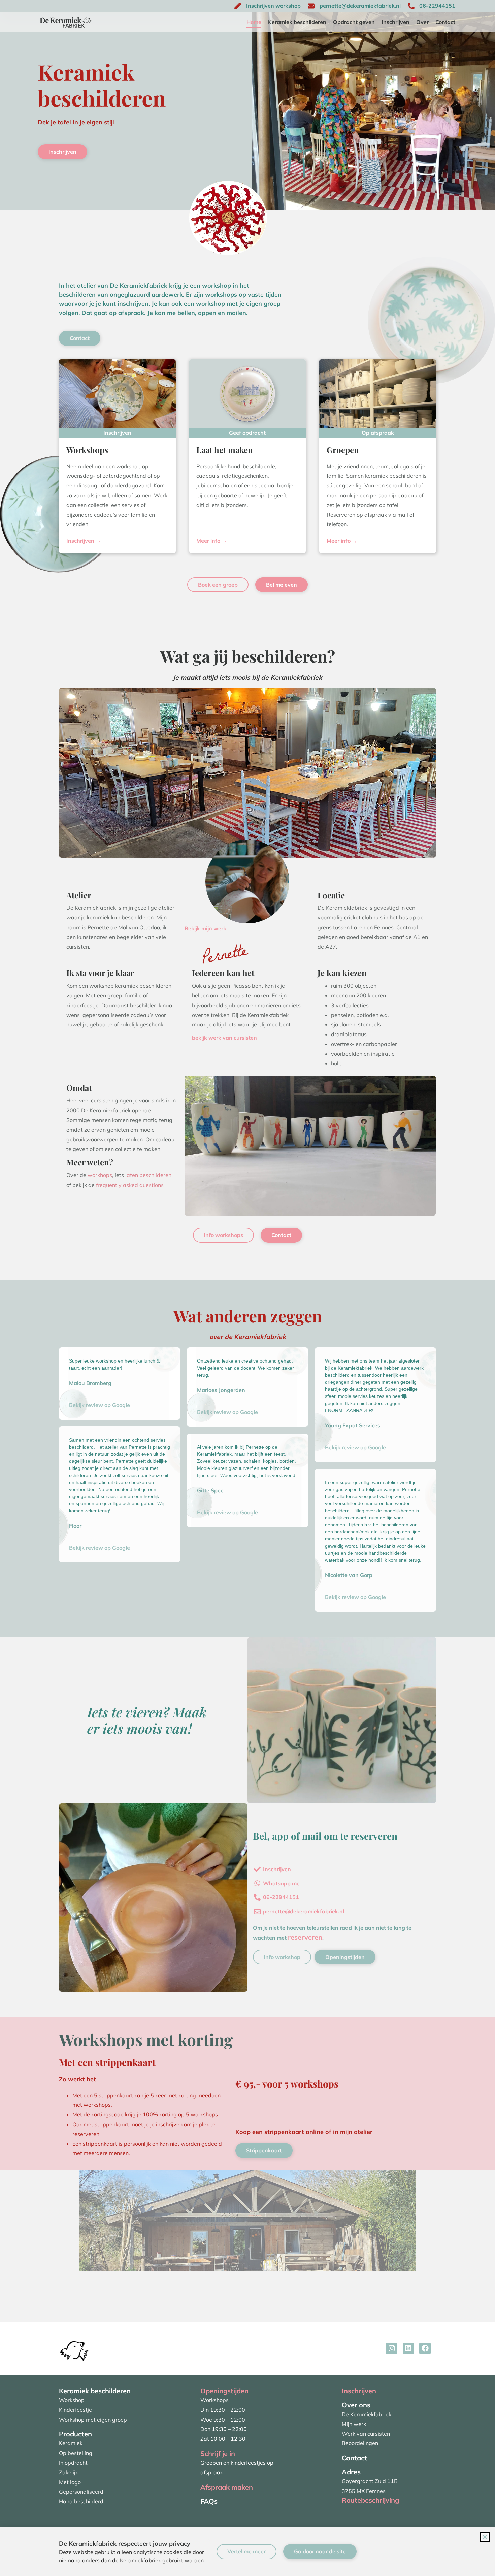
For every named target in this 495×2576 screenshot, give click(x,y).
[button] (485, 2537)
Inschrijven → (84, 541)
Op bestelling (76, 2453)
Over (422, 22)
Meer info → (212, 541)
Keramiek (71, 2443)
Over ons (356, 2405)
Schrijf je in (218, 2453)
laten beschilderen (148, 1175)
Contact (445, 22)
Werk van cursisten (366, 2434)
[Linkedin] (408, 2348)
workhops (100, 1175)
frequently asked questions (130, 1185)
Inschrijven (395, 22)
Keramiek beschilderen (297, 22)
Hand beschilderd (81, 2501)
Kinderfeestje (75, 2410)
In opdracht (73, 2463)
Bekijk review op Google (100, 1405)
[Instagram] (392, 2348)
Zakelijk (69, 2472)
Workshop (72, 2400)
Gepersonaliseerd (81, 2492)
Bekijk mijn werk (205, 928)
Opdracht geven (354, 22)
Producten (75, 2434)
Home (254, 22)
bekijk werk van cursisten (224, 1038)
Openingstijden (224, 2391)
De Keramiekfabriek (367, 2414)
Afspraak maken (227, 2487)
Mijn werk (354, 2424)
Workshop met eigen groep (93, 2420)
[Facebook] (425, 2348)
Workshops (214, 2400)
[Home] (74, 2348)
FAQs (209, 2501)
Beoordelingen (360, 2443)
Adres (351, 2472)
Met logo (70, 2482)
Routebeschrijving (370, 2500)
